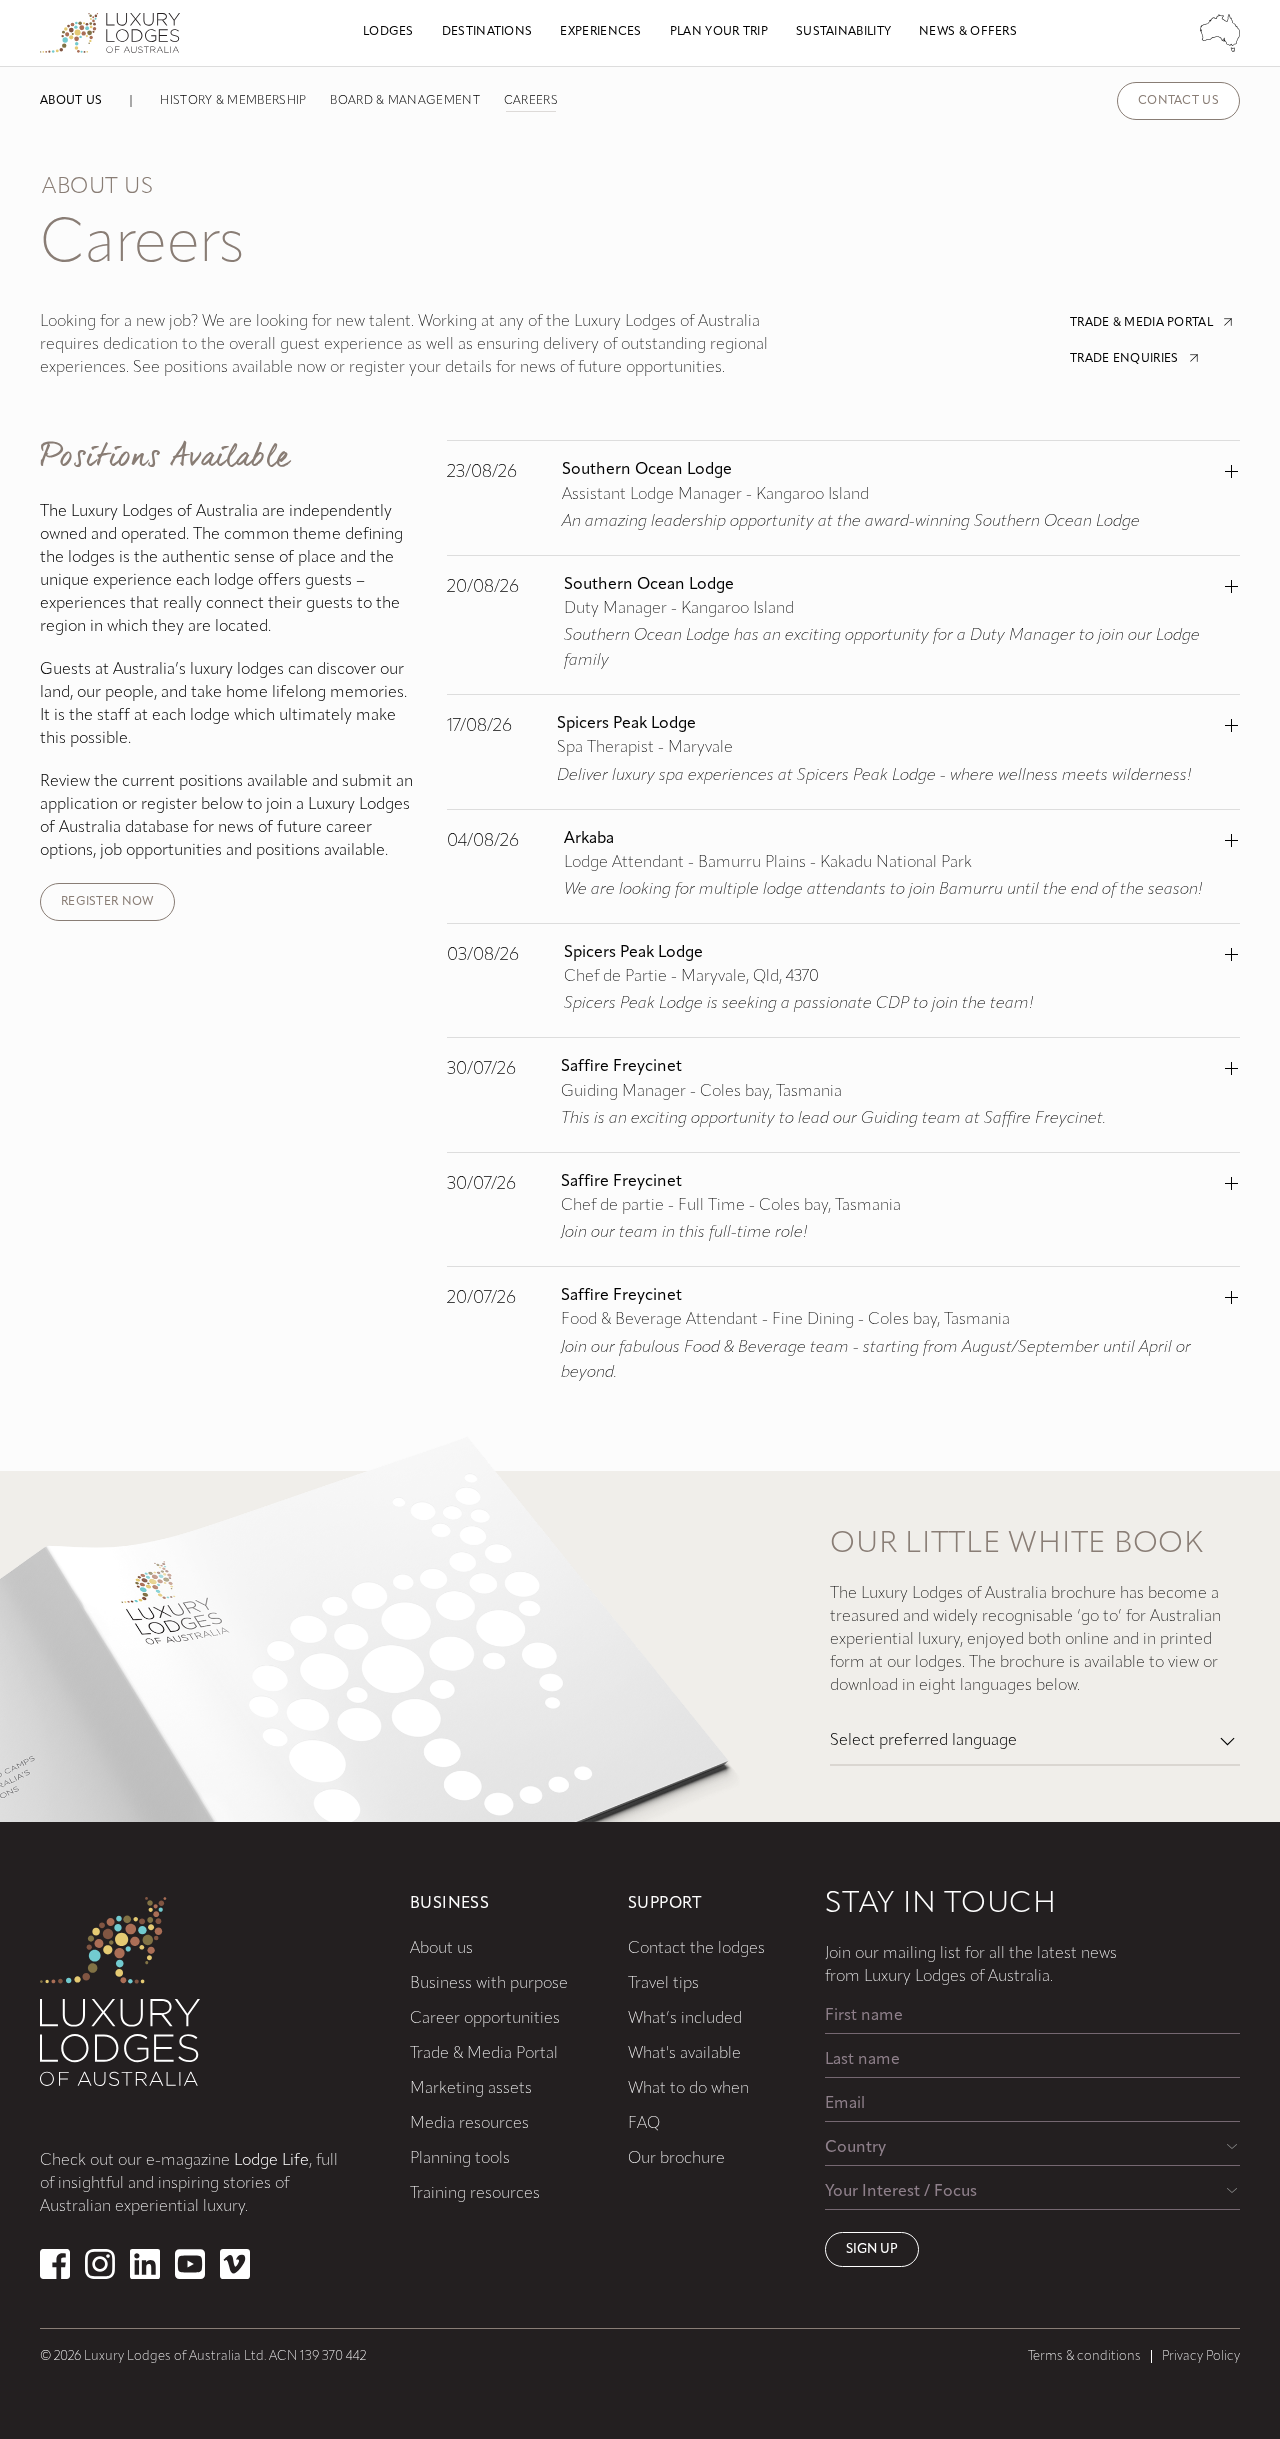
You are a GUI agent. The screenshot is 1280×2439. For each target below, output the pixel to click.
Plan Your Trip (719, 32)
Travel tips (663, 1984)
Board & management (404, 101)
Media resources (469, 2124)
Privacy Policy (1201, 2356)
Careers (531, 101)
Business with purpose (489, 1984)
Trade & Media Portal (484, 2054)
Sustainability (843, 32)
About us (71, 101)
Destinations (487, 32)
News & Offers (968, 32)
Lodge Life (271, 2161)
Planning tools (460, 2159)
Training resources (475, 2194)
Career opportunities (485, 2019)
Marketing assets (471, 2089)
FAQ (644, 2124)
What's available (684, 2054)
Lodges (388, 32)
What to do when (688, 2089)
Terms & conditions (1084, 2356)
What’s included (685, 2019)
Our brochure (676, 2159)
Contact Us (1178, 101)
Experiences (600, 32)
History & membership (233, 101)
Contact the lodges (696, 1949)
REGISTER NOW (107, 902)
